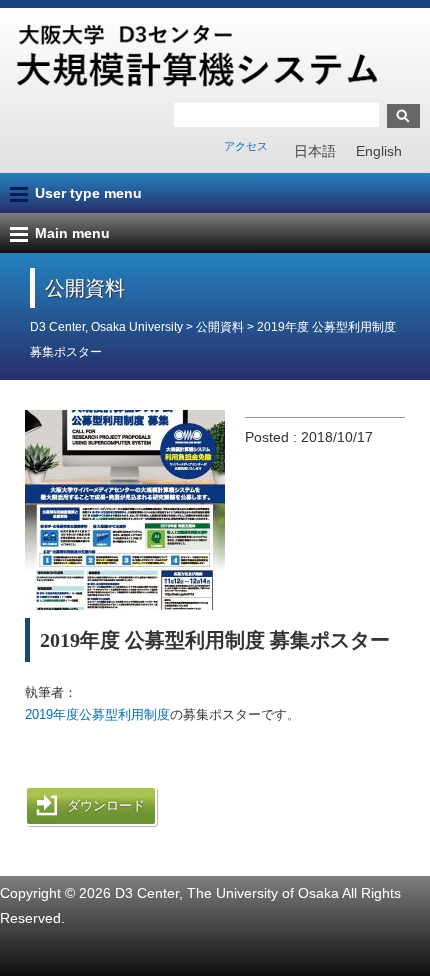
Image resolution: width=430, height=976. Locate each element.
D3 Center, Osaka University (106, 327)
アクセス (246, 146)
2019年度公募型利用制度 (97, 714)
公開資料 (221, 327)
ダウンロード (106, 805)
